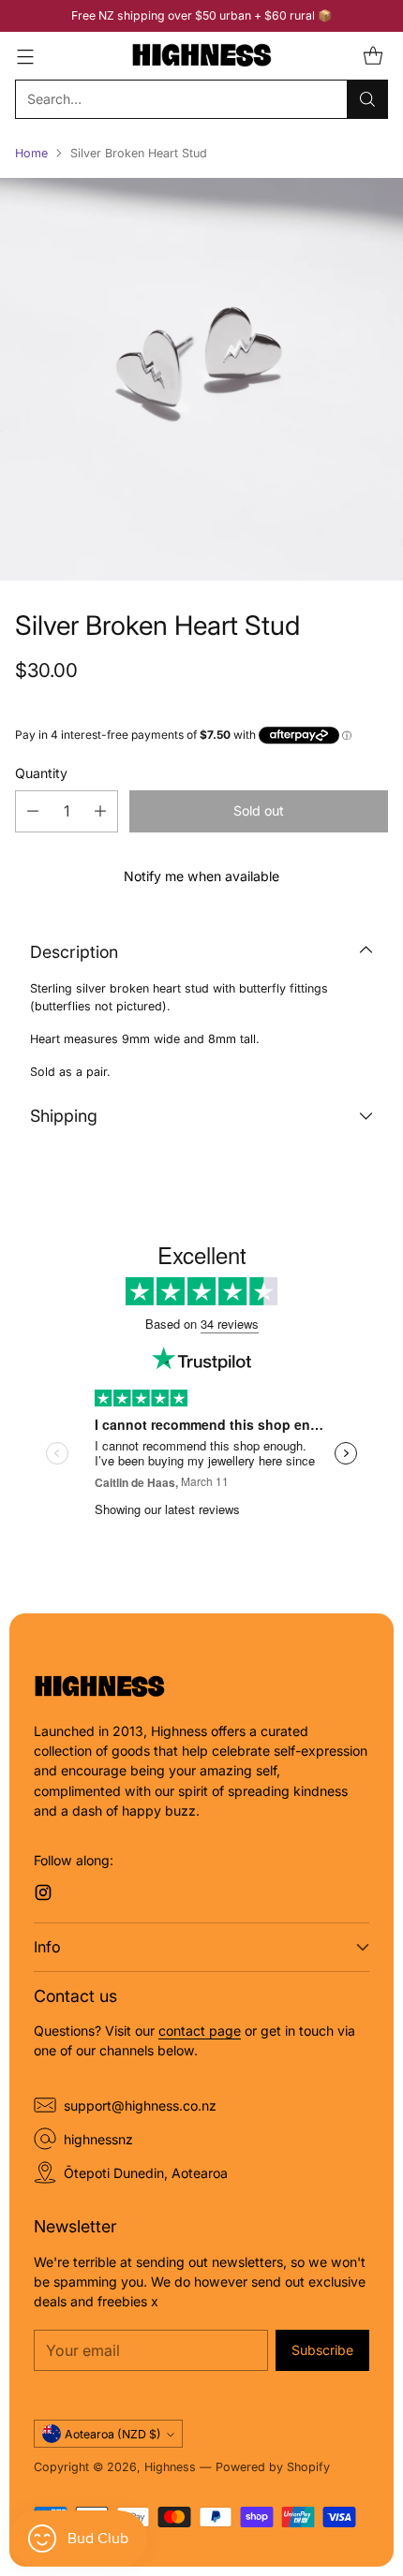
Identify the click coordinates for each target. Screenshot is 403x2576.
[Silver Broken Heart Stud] (201, 379)
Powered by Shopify (273, 2467)
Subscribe (322, 2350)
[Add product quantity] (100, 811)
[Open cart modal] (373, 56)
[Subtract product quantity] (33, 811)
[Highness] (201, 56)
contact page (200, 2031)
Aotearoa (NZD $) (113, 2434)
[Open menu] (25, 56)
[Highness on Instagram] (43, 1895)
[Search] (367, 99)
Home (31, 153)
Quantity (41, 773)
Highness (170, 2467)
